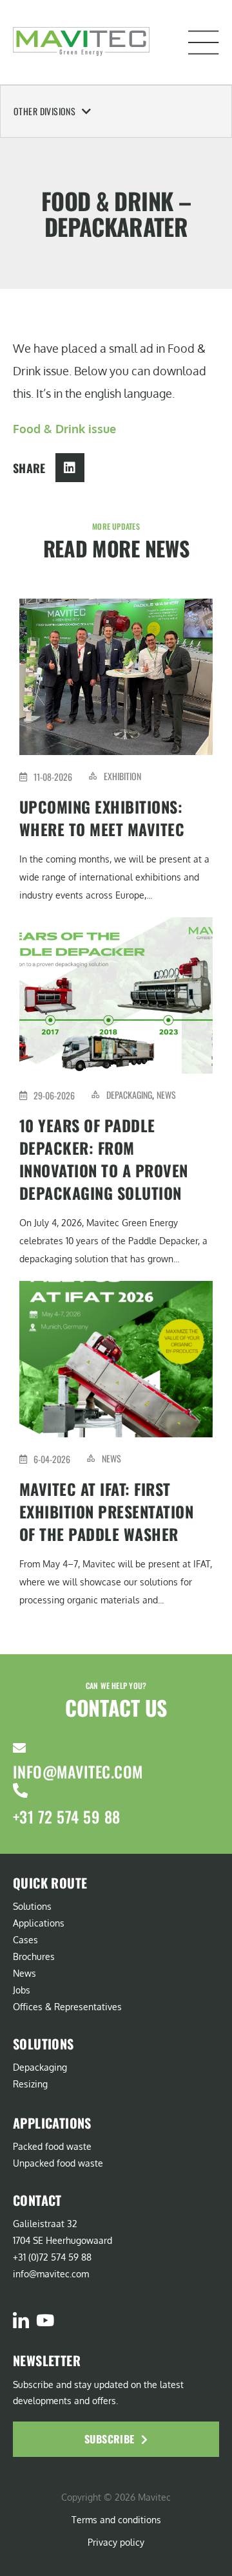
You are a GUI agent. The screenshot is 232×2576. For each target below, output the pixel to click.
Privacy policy (116, 2542)
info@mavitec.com (78, 1771)
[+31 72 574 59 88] (20, 1790)
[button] (204, 42)
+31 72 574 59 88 (67, 1816)
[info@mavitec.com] (19, 1748)
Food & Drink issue (64, 429)
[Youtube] (45, 2320)
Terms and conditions (116, 2520)
